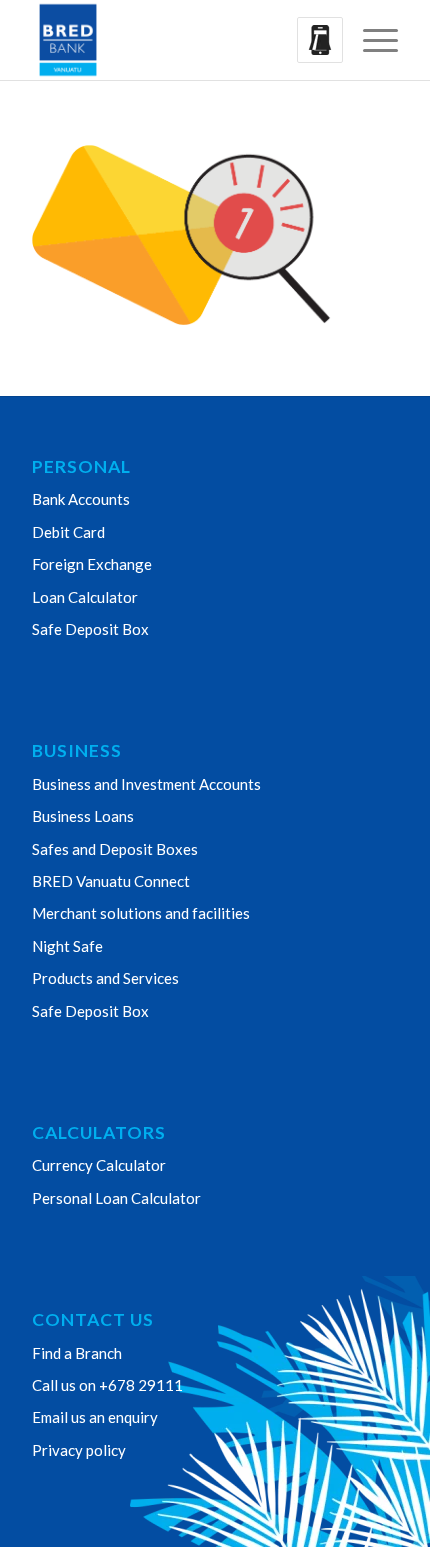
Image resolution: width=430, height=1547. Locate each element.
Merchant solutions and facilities (141, 913)
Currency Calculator (99, 1165)
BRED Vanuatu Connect (111, 881)
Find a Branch (77, 1353)
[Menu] (370, 40)
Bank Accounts (81, 499)
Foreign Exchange (92, 564)
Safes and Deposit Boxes (115, 849)
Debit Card (68, 532)
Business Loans (83, 816)
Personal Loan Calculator (116, 1198)
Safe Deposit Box (90, 629)
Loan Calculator (85, 597)
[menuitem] (370, 40)
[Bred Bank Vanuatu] (178, 40)
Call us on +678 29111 (107, 1385)
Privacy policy (79, 1450)
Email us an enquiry (95, 1417)
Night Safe (67, 946)
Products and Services (105, 978)
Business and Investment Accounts (146, 784)
